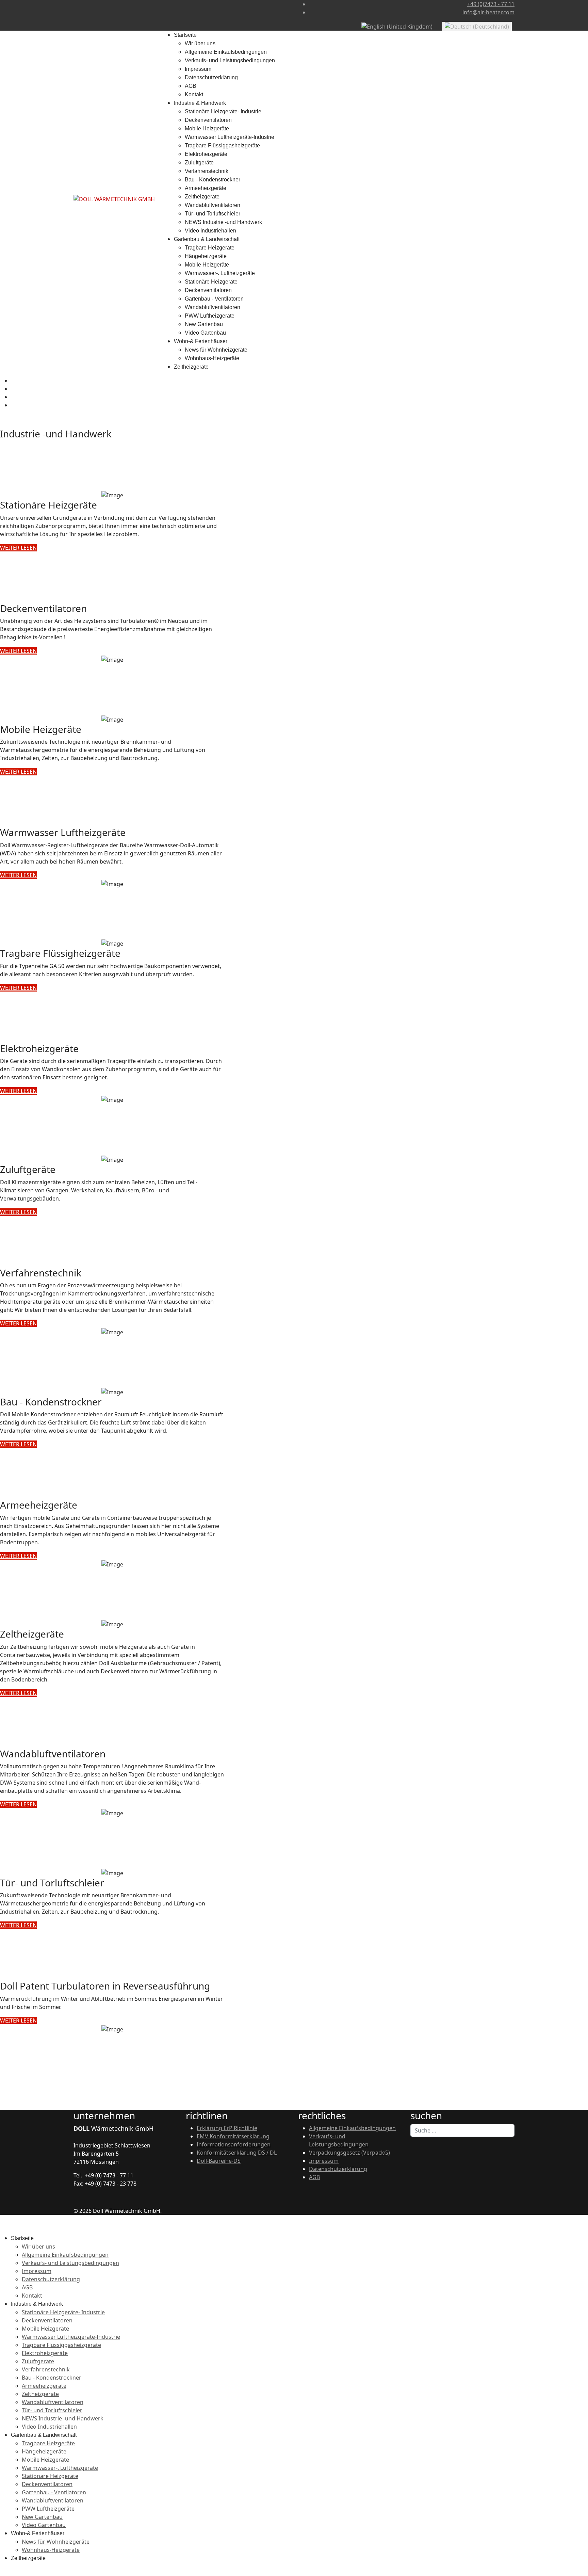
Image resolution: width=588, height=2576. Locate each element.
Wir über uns (200, 43)
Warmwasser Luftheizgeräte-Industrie (230, 137)
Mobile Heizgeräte (207, 128)
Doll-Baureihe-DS (219, 2161)
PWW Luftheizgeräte (210, 316)
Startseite (185, 35)
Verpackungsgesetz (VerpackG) (349, 2153)
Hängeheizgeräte (206, 256)
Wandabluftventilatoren (213, 205)
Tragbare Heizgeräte (210, 248)
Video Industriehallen (210, 231)
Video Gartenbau (205, 333)
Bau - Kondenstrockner (213, 180)
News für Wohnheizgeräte (216, 350)
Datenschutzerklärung (211, 77)
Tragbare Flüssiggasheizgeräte (222, 146)
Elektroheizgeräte (206, 154)
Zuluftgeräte (199, 163)
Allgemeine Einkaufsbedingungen (226, 52)
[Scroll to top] (2, 2572)
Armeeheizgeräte (206, 188)
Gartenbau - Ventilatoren (214, 299)
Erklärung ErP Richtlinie (227, 2128)
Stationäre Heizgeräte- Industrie (223, 111)
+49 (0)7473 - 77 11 (491, 4)
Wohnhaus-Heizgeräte (212, 358)
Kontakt (194, 94)
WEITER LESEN (18, 548)
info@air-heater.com (488, 12)
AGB (191, 86)
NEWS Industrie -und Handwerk (223, 222)
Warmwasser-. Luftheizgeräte (220, 273)
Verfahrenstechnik (207, 171)
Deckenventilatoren (208, 120)
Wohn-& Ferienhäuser (201, 341)
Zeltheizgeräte (202, 197)
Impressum (198, 69)
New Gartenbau (204, 324)
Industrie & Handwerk (200, 103)
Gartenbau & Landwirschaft (207, 239)
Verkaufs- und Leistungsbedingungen (230, 60)
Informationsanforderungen (234, 2144)
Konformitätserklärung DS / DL (237, 2153)
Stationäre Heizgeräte (211, 282)
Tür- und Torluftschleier (213, 214)
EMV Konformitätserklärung (233, 2136)
